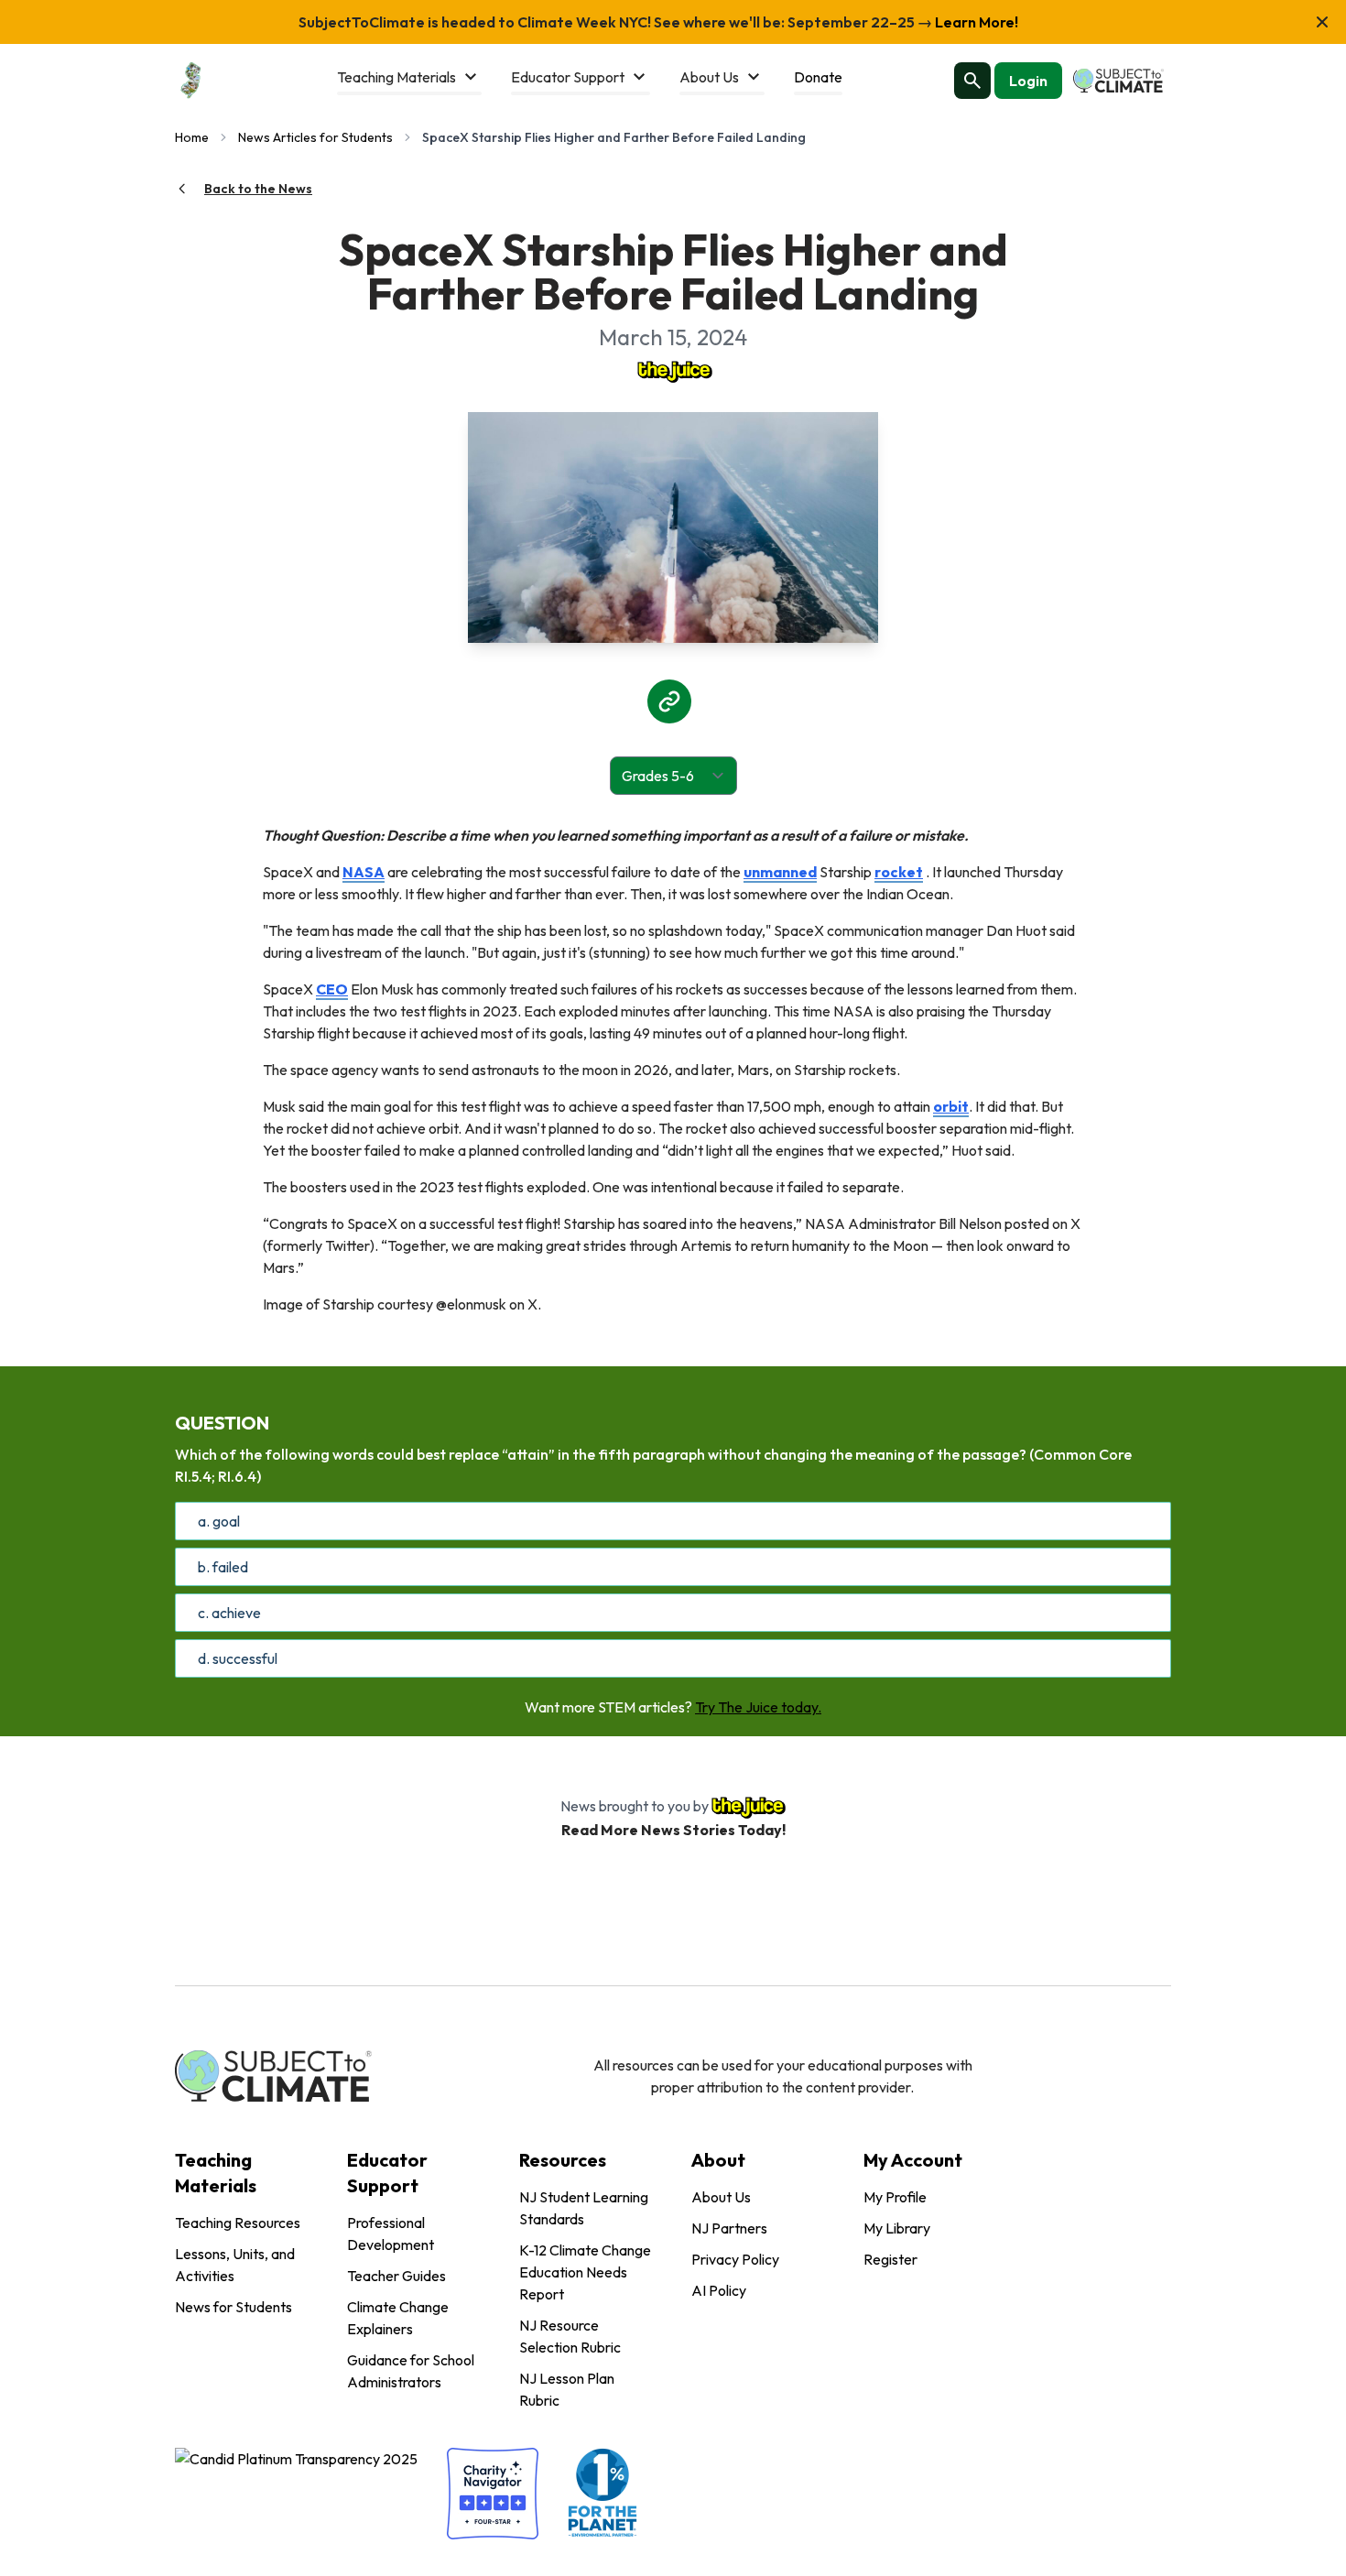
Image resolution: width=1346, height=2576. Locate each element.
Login (1028, 81)
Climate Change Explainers (398, 2318)
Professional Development (391, 2234)
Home (192, 137)
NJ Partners (729, 2228)
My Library (897, 2228)
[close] (1322, 22)
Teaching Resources (238, 2223)
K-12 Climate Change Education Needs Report (585, 2272)
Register (890, 2259)
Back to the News (258, 189)
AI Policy (719, 2290)
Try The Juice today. (758, 1707)
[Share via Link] (669, 701)
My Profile (895, 2197)
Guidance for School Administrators (411, 2371)
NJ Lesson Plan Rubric (567, 2389)
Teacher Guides (396, 2276)
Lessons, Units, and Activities (235, 2265)
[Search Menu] (972, 81)
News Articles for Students (315, 137)
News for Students (233, 2307)
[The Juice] (673, 370)
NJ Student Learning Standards (584, 2208)
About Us (721, 2197)
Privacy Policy (735, 2259)
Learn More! (975, 22)
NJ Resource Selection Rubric (570, 2336)
